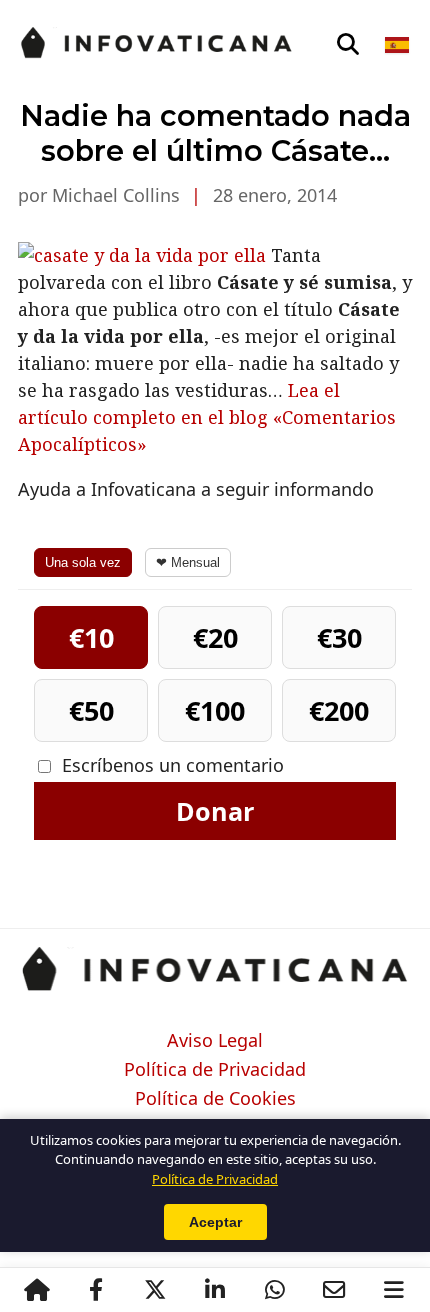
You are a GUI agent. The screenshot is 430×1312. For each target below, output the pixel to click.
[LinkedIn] (215, 1290)
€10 (91, 637)
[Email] (334, 1290)
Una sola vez (83, 562)
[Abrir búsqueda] (348, 45)
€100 (215, 710)
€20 (215, 637)
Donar (215, 811)
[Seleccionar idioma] (398, 45)
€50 (91, 710)
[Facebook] (96, 1290)
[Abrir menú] (394, 1290)
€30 (339, 637)
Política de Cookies (215, 1099)
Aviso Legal (215, 1041)
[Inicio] (37, 1290)
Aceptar (215, 1222)
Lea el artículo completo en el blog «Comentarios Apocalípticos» (207, 417)
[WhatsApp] (275, 1290)
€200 (339, 710)
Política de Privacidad (215, 1070)
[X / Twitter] (156, 1290)
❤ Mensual (188, 562)
